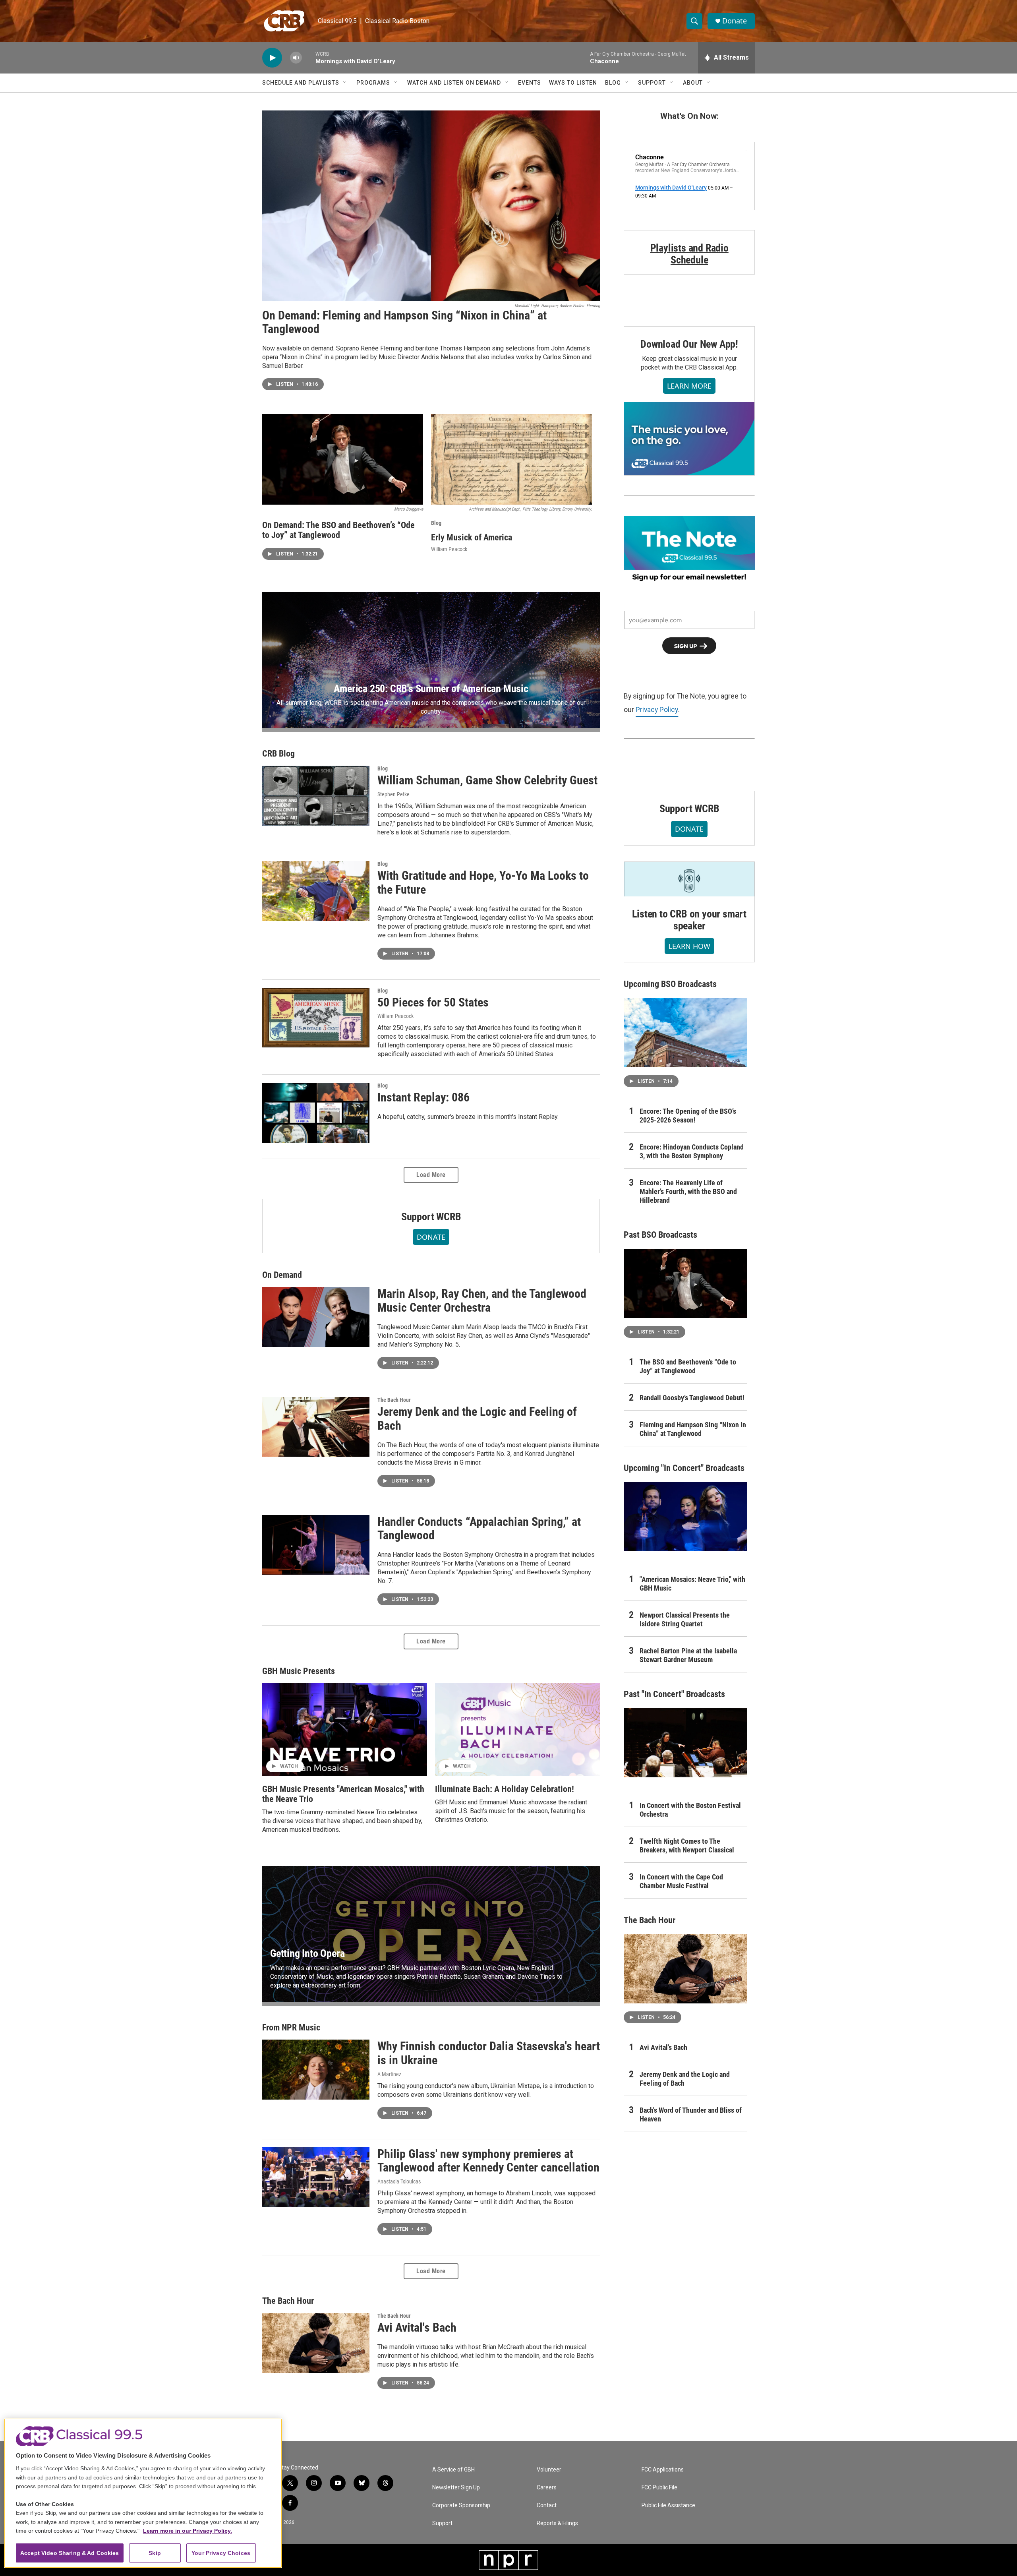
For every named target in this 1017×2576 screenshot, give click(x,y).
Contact (547, 2505)
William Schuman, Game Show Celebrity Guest (487, 780)
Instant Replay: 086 (423, 1097)
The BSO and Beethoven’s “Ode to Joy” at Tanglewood (688, 1366)
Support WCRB (431, 1217)
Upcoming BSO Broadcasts (670, 984)
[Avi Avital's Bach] (316, 2343)
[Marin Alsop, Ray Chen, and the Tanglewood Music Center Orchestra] (316, 1317)
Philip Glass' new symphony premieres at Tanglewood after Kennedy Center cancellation (488, 2161)
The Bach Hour (394, 1400)
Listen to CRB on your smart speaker (689, 920)
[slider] (309, 57)
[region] (143, 2493)
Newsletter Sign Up (456, 2488)
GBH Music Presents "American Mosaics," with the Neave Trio (343, 1794)
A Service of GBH (453, 2470)
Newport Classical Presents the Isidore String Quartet (685, 1619)
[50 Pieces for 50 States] (316, 1018)
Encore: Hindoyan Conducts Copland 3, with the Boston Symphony (692, 1151)
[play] (272, 58)
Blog (613, 83)
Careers (547, 2488)
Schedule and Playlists (301, 83)
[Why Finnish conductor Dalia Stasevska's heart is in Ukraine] (316, 2069)
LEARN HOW (689, 946)
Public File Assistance (668, 2505)
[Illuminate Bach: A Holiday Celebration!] (517, 1730)
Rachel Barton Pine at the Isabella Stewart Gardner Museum (688, 1655)
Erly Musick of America (472, 537)
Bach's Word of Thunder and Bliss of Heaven (691, 2114)
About (693, 83)
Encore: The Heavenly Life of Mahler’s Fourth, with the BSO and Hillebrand (688, 1191)
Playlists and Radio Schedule (689, 254)
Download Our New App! (689, 344)
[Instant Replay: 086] (316, 1113)
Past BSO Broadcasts (660, 1235)
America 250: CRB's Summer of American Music (431, 689)
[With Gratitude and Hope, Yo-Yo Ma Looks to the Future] (316, 891)
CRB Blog (278, 754)
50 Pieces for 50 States (433, 1002)
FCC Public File (659, 2488)
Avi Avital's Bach (417, 2327)
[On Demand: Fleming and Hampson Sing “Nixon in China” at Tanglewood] (431, 206)
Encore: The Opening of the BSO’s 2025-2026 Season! (688, 1116)
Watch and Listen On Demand (454, 83)
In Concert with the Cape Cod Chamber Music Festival (681, 1881)
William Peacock (449, 549)
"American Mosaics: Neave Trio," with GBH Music (692, 1584)
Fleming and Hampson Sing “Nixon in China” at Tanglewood (693, 1429)
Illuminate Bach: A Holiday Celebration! (505, 1789)
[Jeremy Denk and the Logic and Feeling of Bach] (316, 1427)
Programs (373, 83)
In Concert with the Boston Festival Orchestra (690, 1810)
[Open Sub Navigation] (345, 83)
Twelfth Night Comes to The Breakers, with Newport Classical (687, 1845)
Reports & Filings (557, 2523)
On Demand (282, 1275)
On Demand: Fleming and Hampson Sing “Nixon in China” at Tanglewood (404, 322)
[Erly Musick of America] (511, 459)
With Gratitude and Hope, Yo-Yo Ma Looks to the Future (483, 883)
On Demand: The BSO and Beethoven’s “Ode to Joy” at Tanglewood (338, 530)
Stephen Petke (393, 794)
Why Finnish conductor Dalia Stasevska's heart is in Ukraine (489, 2053)
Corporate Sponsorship (461, 2505)
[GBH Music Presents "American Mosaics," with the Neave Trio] (345, 1730)
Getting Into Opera (307, 1953)
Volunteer (549, 2470)
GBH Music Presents (299, 1671)
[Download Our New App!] (689, 438)
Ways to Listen (573, 83)
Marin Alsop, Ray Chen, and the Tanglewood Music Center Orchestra (482, 1301)
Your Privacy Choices (221, 2553)
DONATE (431, 1237)
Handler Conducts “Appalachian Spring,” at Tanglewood (479, 1529)
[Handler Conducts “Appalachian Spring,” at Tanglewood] (316, 1545)
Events (530, 83)
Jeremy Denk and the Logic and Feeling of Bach (477, 1419)
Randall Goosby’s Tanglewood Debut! (692, 1398)
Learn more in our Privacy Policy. (188, 2531)
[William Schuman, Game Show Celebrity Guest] (316, 795)
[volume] (296, 58)
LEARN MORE (689, 386)
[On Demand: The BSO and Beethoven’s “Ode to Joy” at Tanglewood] (343, 459)
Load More (431, 1175)
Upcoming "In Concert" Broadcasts (684, 1468)
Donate (735, 21)
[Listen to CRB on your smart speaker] (689, 879)
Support (652, 83)
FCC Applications (663, 2470)
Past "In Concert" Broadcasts (674, 1694)
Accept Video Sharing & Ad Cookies (70, 2553)
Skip (155, 2553)
